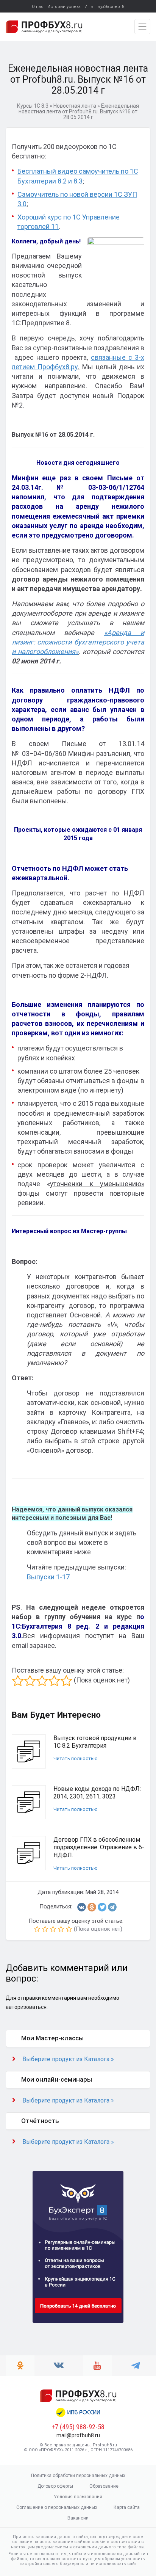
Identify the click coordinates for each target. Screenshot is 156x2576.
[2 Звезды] (30, 1681)
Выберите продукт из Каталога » (68, 2059)
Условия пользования (78, 2497)
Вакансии (78, 2518)
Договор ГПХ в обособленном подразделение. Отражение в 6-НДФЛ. (99, 1848)
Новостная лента (75, 106)
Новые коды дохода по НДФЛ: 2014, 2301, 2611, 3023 (97, 1793)
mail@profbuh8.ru (78, 2435)
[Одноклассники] (92, 1907)
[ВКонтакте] (82, 1907)
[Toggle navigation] (142, 27)
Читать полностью (76, 1758)
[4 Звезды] (54, 1681)
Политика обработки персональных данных (78, 2476)
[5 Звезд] (66, 1681)
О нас (38, 7)
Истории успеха (64, 7)
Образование (104, 2486)
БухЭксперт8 (111, 7)
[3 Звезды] (42, 1681)
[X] (102, 1907)
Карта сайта (127, 2507)
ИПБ (89, 7)
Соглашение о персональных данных (57, 2507)
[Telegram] (112, 1907)
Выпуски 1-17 (48, 1577)
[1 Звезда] (18, 1681)
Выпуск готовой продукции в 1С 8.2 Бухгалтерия (95, 1742)
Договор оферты (55, 2486)
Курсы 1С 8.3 (33, 106)
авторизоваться (26, 2007)
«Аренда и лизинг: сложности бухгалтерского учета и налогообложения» (78, 642)
